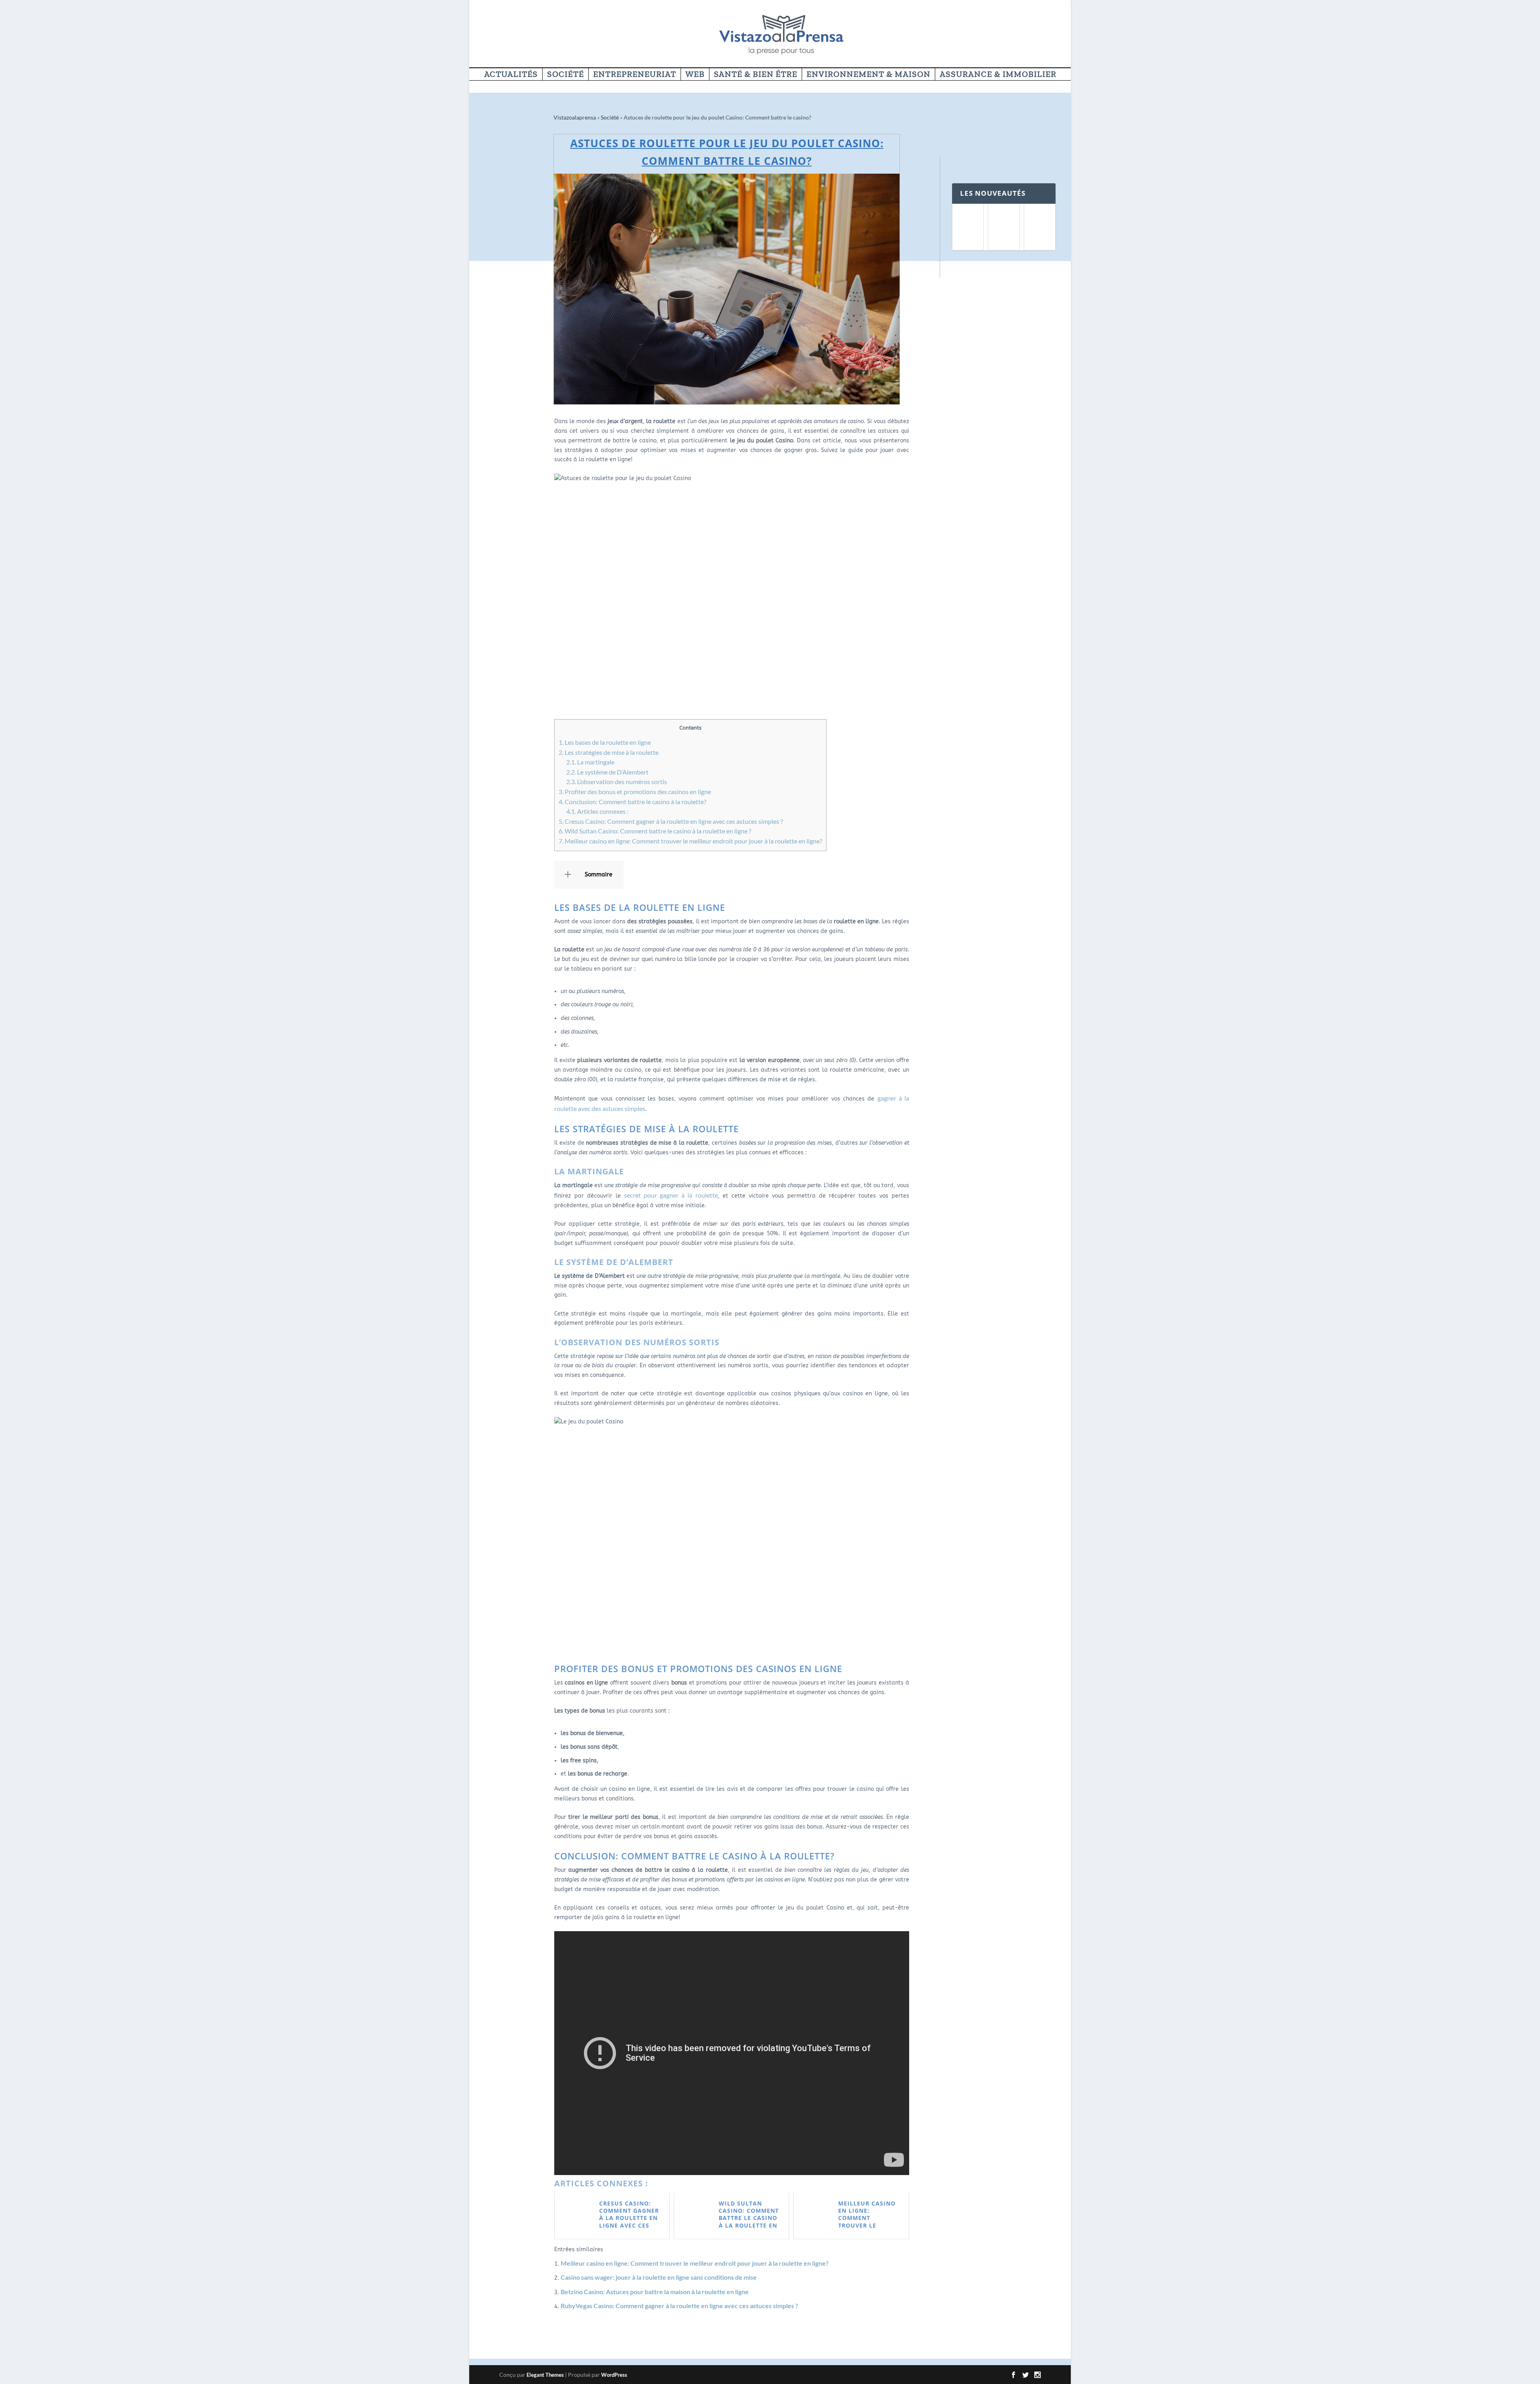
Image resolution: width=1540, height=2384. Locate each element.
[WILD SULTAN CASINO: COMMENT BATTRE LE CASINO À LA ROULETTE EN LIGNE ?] (1040, 227)
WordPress (614, 2375)
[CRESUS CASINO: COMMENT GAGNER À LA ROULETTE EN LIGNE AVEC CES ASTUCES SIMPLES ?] (968, 227)
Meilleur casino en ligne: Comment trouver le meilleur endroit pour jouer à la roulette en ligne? (690, 841)
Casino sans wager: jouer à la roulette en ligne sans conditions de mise (659, 2277)
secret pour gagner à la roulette (671, 1195)
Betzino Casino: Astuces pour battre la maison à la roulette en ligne (655, 2292)
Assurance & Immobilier (998, 75)
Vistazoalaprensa (575, 117)
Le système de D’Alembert (607, 772)
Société (565, 75)
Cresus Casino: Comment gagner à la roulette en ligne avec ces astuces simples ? (671, 821)
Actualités (511, 75)
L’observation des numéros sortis (617, 781)
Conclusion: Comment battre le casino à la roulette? (632, 802)
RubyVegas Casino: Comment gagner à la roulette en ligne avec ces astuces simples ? (679, 2306)
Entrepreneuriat (635, 75)
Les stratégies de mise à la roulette (609, 752)
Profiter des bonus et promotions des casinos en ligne (635, 792)
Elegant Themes (545, 2375)
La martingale (590, 762)
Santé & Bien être (756, 75)
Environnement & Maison (868, 75)
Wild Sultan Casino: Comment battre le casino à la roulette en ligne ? (655, 831)
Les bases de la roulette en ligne (605, 742)
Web (695, 75)
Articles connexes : (597, 811)
